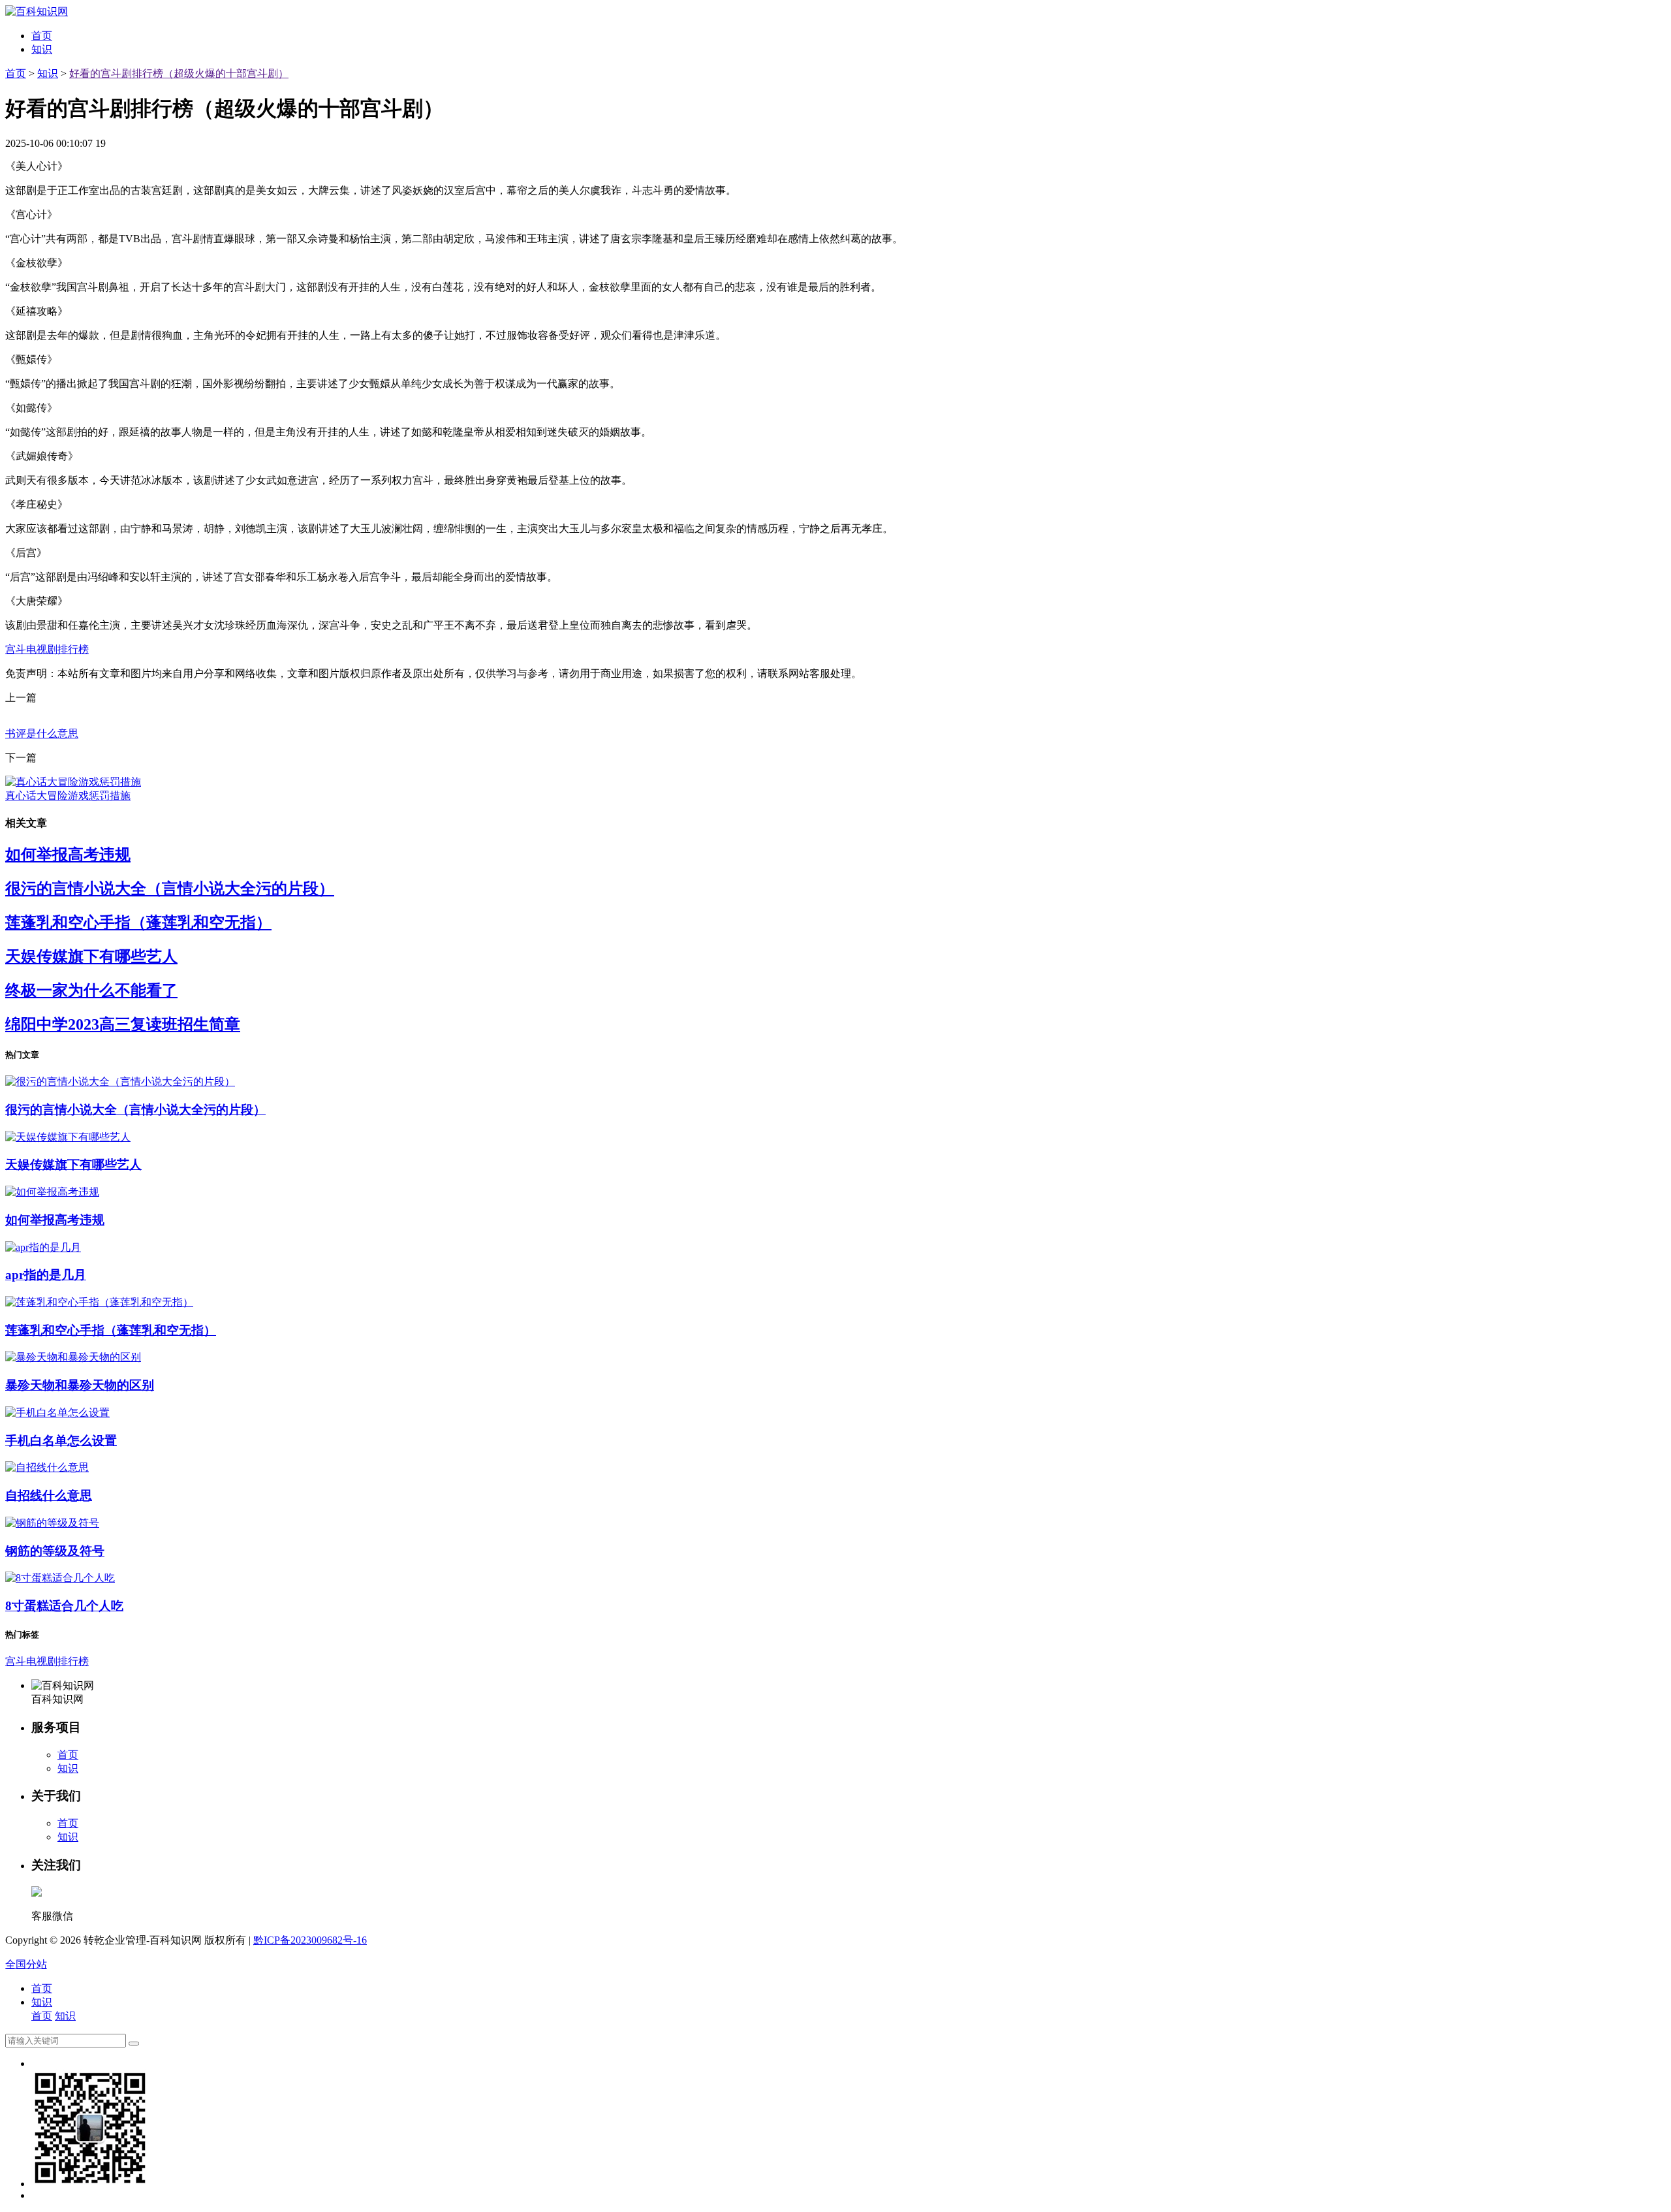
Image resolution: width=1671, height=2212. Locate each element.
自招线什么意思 (49, 1495)
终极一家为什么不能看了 (91, 990)
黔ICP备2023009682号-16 (310, 1940)
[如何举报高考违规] (52, 1192)
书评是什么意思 (42, 734)
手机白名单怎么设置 (61, 1441)
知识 (42, 49)
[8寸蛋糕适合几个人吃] (60, 1578)
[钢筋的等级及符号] (52, 1523)
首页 (42, 36)
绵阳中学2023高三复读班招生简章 (123, 1024)
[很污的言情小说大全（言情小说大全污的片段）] (120, 1082)
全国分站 (26, 1964)
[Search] (134, 2044)
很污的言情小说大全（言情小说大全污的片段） (170, 889)
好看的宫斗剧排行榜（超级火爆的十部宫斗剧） (179, 73)
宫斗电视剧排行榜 (47, 649)
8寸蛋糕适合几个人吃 (64, 1606)
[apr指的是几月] (43, 1247)
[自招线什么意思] (47, 1467)
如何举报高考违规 (68, 855)
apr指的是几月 (46, 1275)
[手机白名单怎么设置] (57, 1413)
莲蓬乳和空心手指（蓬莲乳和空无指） (138, 923)
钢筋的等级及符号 (55, 1551)
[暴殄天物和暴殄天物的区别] (73, 1357)
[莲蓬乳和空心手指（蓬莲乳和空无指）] (99, 1302)
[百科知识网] (37, 11)
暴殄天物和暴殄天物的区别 (80, 1385)
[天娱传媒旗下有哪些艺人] (68, 1137)
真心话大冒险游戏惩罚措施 (68, 796)
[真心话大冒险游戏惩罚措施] (73, 782)
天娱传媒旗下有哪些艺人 (91, 956)
